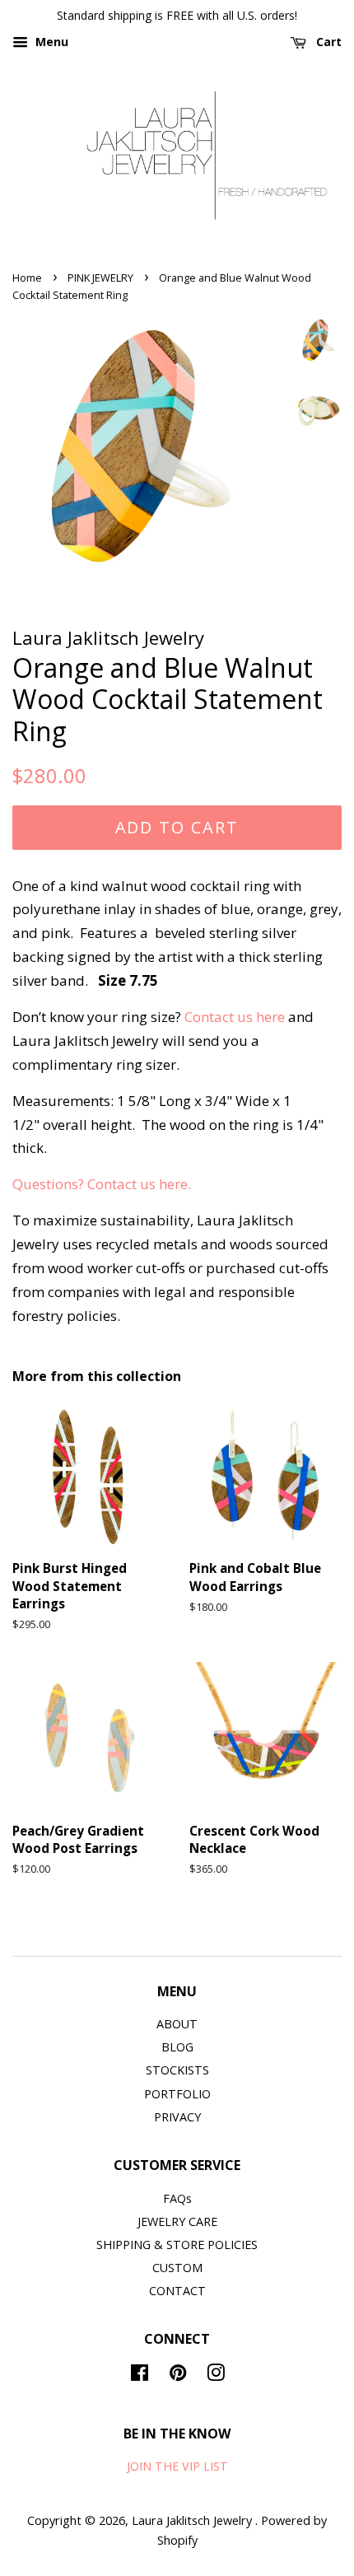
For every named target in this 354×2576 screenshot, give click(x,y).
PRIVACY (177, 2117)
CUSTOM (177, 2268)
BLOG (177, 2047)
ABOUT (177, 2024)
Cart (327, 42)
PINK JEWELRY (100, 278)
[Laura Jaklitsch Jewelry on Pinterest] (178, 2375)
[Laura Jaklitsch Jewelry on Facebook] (140, 2375)
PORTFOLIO (177, 2094)
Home (27, 278)
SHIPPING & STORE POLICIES (177, 2245)
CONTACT (177, 2291)
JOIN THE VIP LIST (177, 2466)
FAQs (177, 2198)
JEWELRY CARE (177, 2221)
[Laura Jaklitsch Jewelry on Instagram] (216, 2375)
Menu (50, 42)
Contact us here (235, 1017)
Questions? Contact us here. (102, 1184)
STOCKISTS (177, 2070)
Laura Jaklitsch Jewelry (193, 2520)
